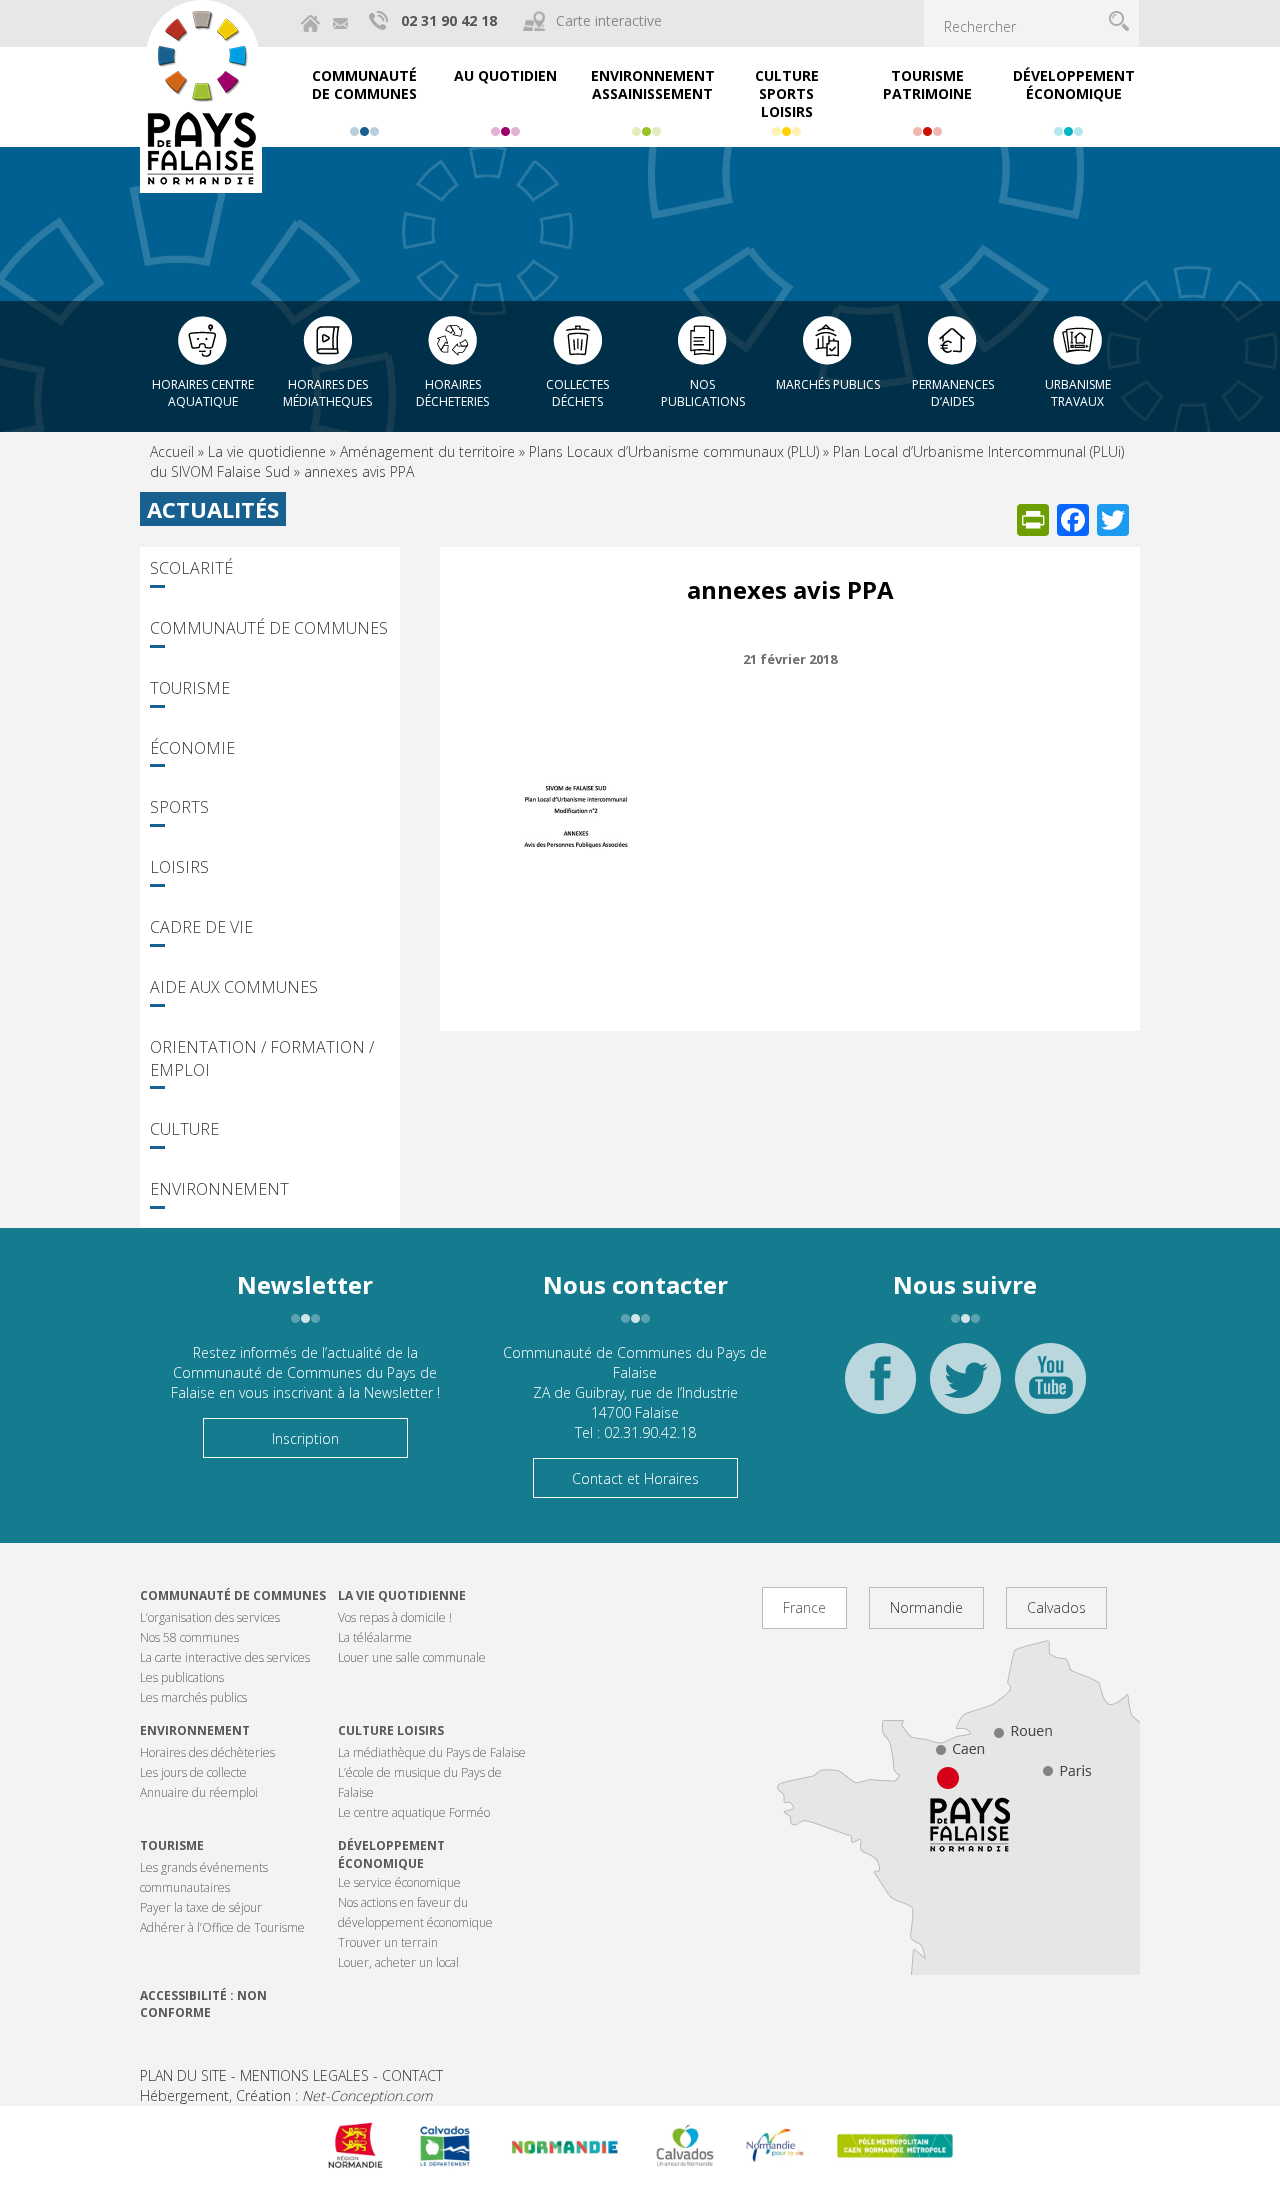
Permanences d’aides (953, 393)
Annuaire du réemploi (199, 1792)
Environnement (219, 1189)
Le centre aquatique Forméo (414, 1812)
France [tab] (804, 1607)
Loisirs (179, 867)
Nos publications (703, 393)
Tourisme (190, 688)
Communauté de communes (233, 1595)
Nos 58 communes (189, 1637)
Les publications (182, 1677)
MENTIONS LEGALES (304, 2075)
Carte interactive (609, 20)
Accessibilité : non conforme (203, 2004)
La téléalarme (375, 1637)
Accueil (172, 451)
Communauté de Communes (269, 628)
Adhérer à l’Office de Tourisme (222, 1927)
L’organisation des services (210, 1617)
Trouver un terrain (388, 1942)
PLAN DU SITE (183, 2075)
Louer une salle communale (412, 1657)
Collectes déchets (577, 393)
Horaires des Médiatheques (327, 393)
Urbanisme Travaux (1078, 393)
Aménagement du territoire (427, 451)
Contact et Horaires (635, 1478)
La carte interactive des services (225, 1657)
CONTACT (412, 2075)
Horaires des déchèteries (207, 1752)
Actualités (213, 509)
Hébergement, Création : (286, 2095)
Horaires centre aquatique (203, 393)
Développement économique (391, 1854)
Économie (192, 748)
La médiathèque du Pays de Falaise (432, 1752)
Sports (179, 807)
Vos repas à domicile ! (395, 1617)
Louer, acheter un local (398, 1962)
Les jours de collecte (193, 1772)
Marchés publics (828, 384)
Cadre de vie (201, 927)
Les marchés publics (193, 1697)
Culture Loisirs (391, 1730)
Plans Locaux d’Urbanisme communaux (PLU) (674, 451)
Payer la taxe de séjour (201, 1907)
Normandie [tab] (926, 1607)
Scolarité (191, 568)
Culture (184, 1129)
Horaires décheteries (452, 393)
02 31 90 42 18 (449, 20)
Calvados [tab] (1056, 1607)
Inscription (305, 1438)
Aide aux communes (234, 987)
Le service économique (399, 1882)
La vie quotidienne (267, 451)
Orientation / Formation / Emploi (262, 1058)
